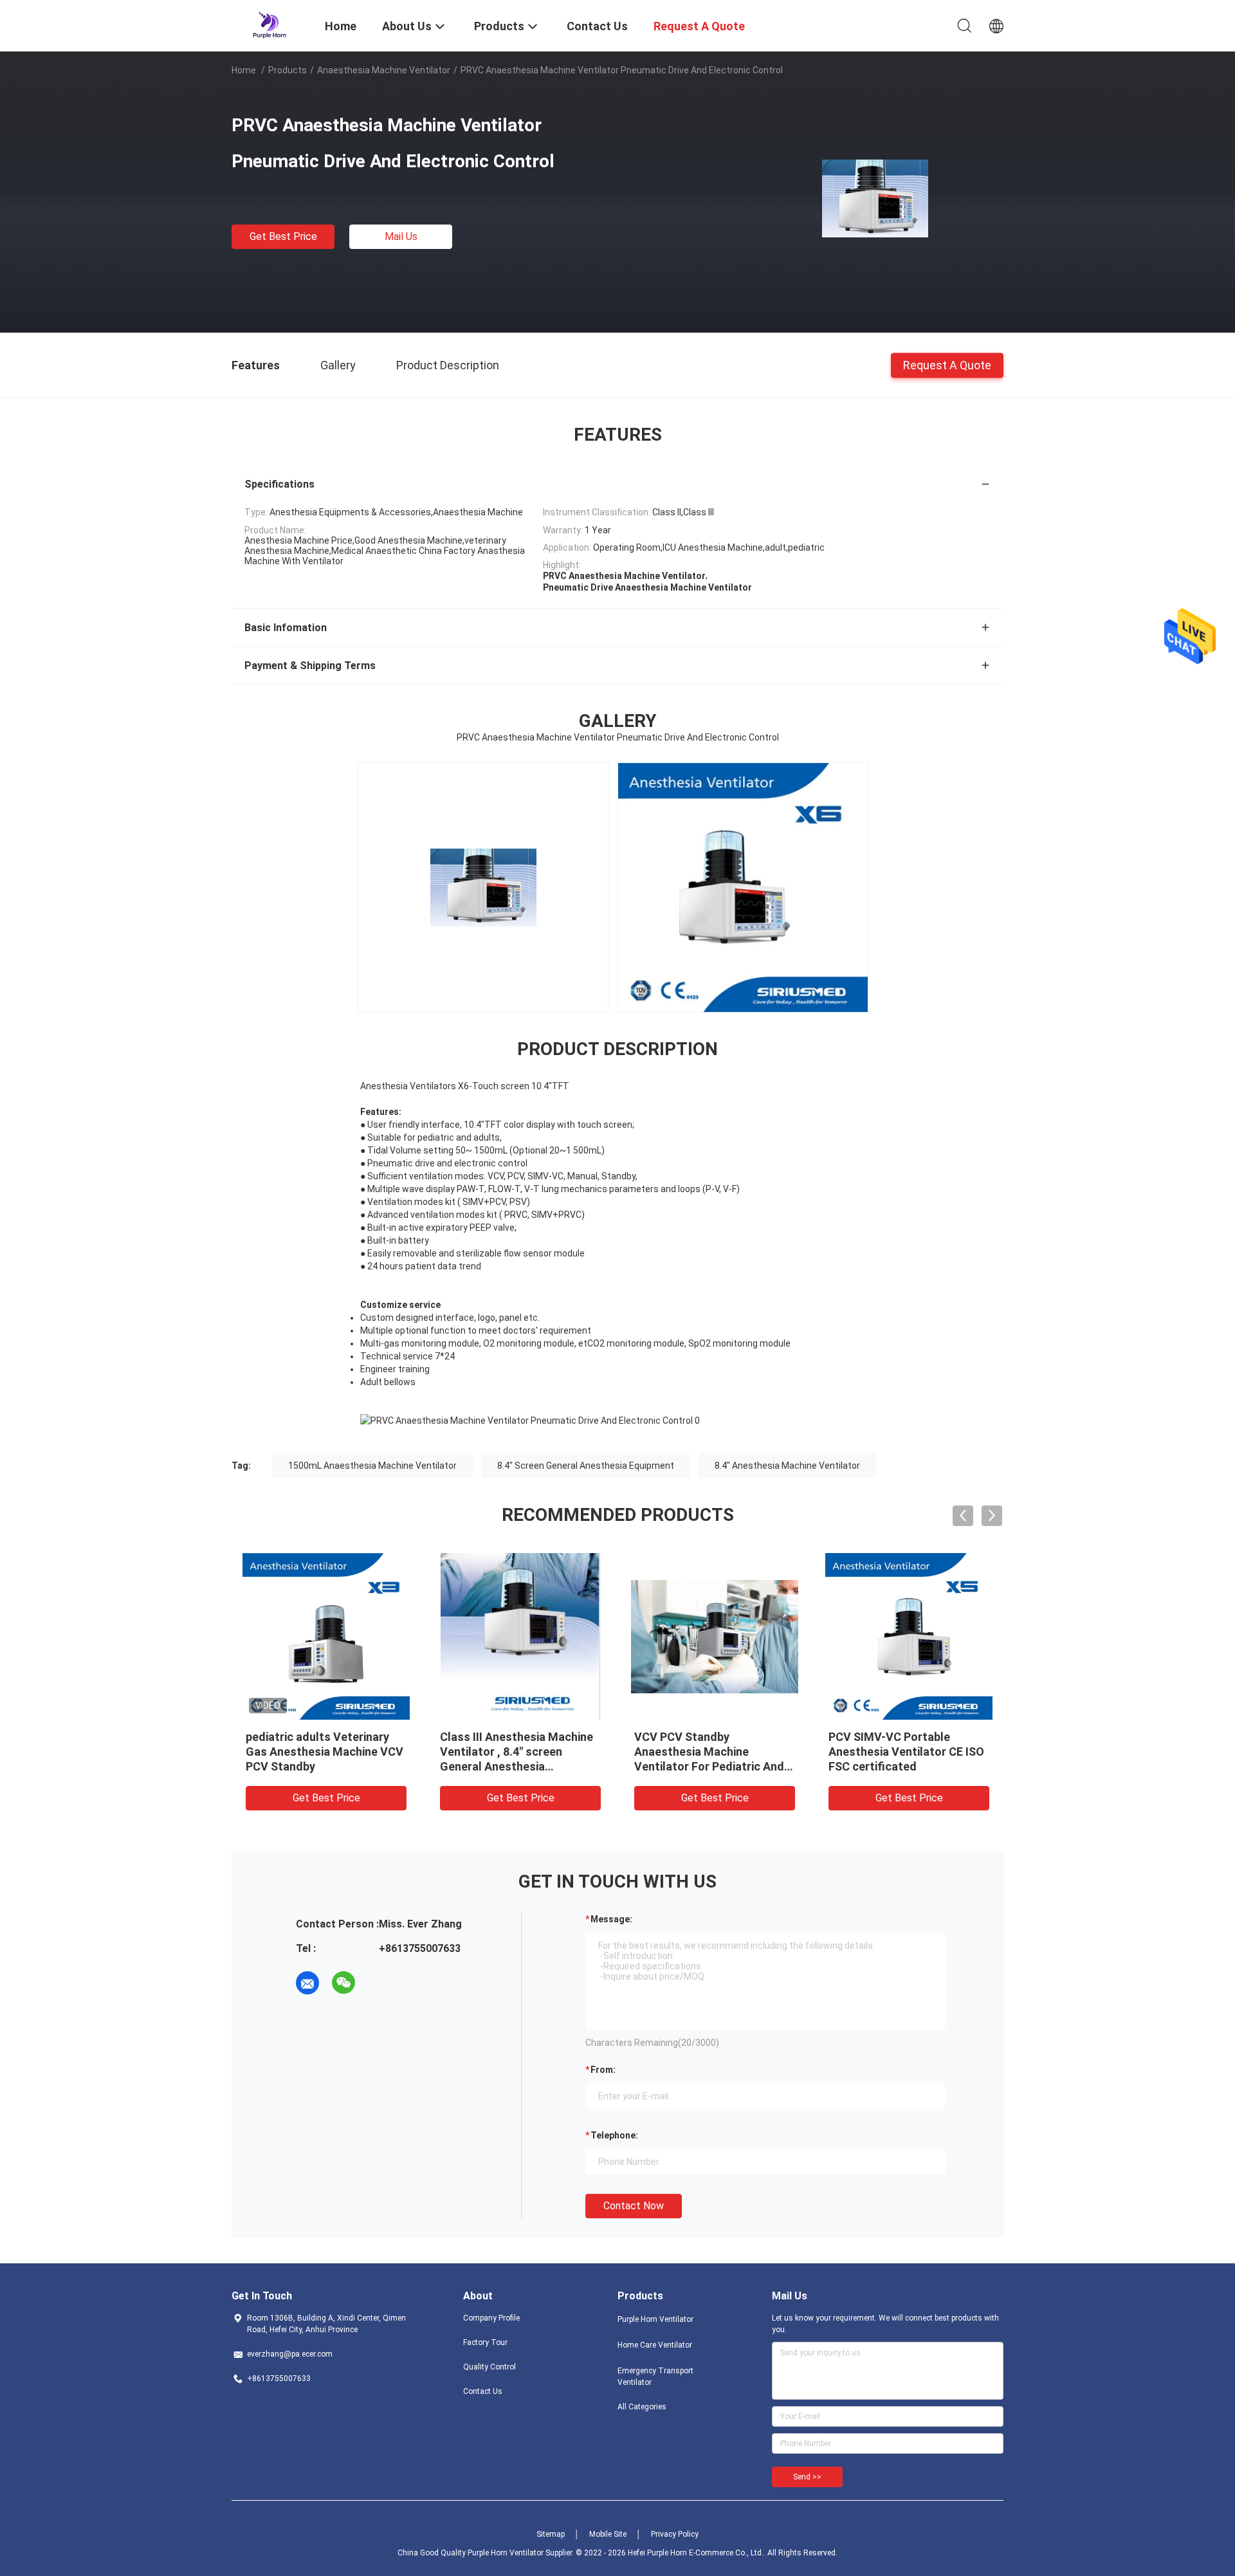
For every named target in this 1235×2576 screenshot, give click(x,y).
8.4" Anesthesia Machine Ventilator (787, 1466)
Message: (611, 1919)
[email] (307, 1983)
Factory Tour (485, 2342)
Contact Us (483, 2391)
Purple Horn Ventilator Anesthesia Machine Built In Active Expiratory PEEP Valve (1004, 1752)
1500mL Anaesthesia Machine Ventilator (372, 1466)
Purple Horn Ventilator (655, 2319)
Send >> (807, 2477)
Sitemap (551, 2534)
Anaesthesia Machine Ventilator (384, 70)
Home (244, 70)
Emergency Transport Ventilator (655, 2377)
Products (288, 70)
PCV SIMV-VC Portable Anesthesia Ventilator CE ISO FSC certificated (617, 1752)
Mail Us (401, 236)
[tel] (380, 1983)
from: (603, 2070)
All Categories (642, 2407)
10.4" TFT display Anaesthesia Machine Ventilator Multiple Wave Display (813, 1752)
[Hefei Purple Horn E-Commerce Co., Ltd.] (270, 24)
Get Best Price (283, 236)
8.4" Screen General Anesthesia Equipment (586, 1466)
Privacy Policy (675, 2534)
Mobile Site (608, 2534)
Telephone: (614, 2135)
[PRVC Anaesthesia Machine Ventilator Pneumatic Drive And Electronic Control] (875, 198)
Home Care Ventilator (655, 2345)
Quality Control (489, 2367)
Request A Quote (947, 364)
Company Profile (491, 2318)
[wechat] (343, 1983)
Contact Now (634, 2206)
